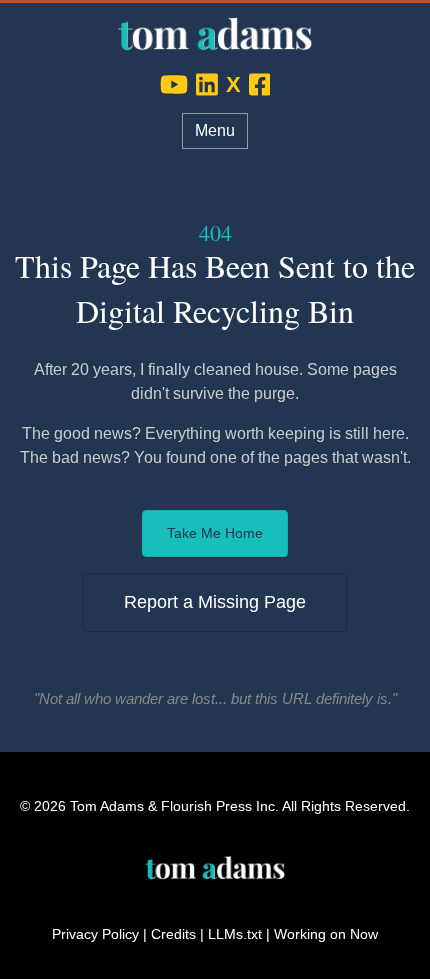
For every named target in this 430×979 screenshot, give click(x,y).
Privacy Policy (95, 934)
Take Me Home (215, 533)
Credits (173, 934)
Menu (215, 130)
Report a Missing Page (215, 602)
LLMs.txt (235, 934)
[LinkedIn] (207, 84)
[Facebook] (260, 84)
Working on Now (326, 934)
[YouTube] (174, 84)
